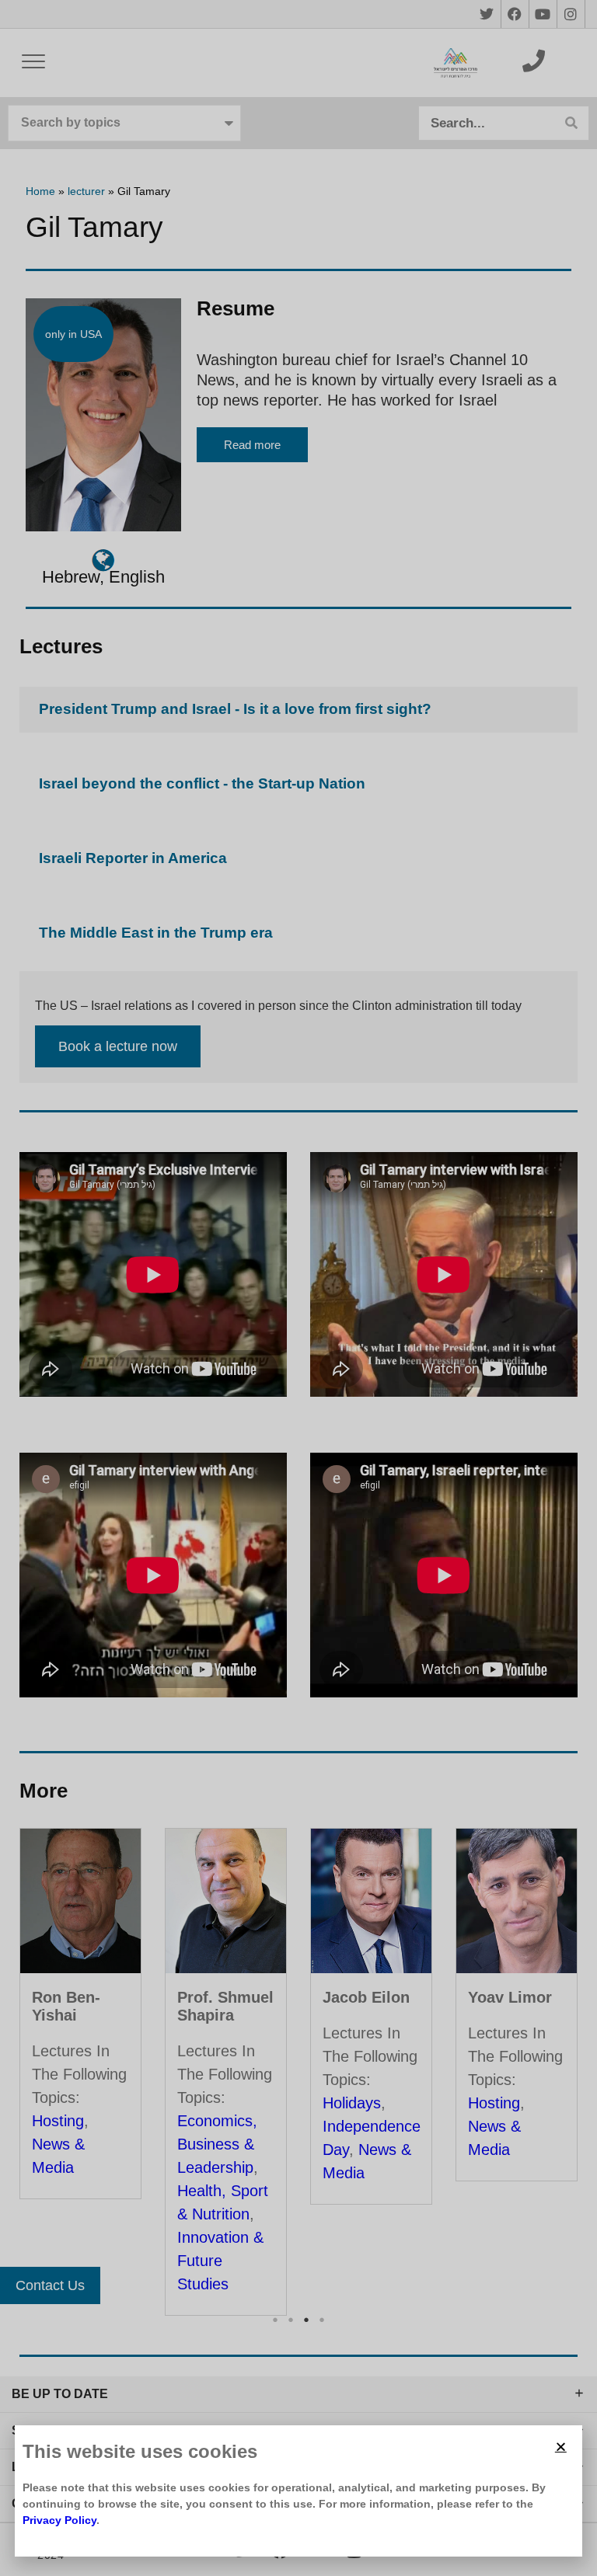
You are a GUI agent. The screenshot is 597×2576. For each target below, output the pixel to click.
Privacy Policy (59, 2520)
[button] (561, 2447)
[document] (298, 1288)
